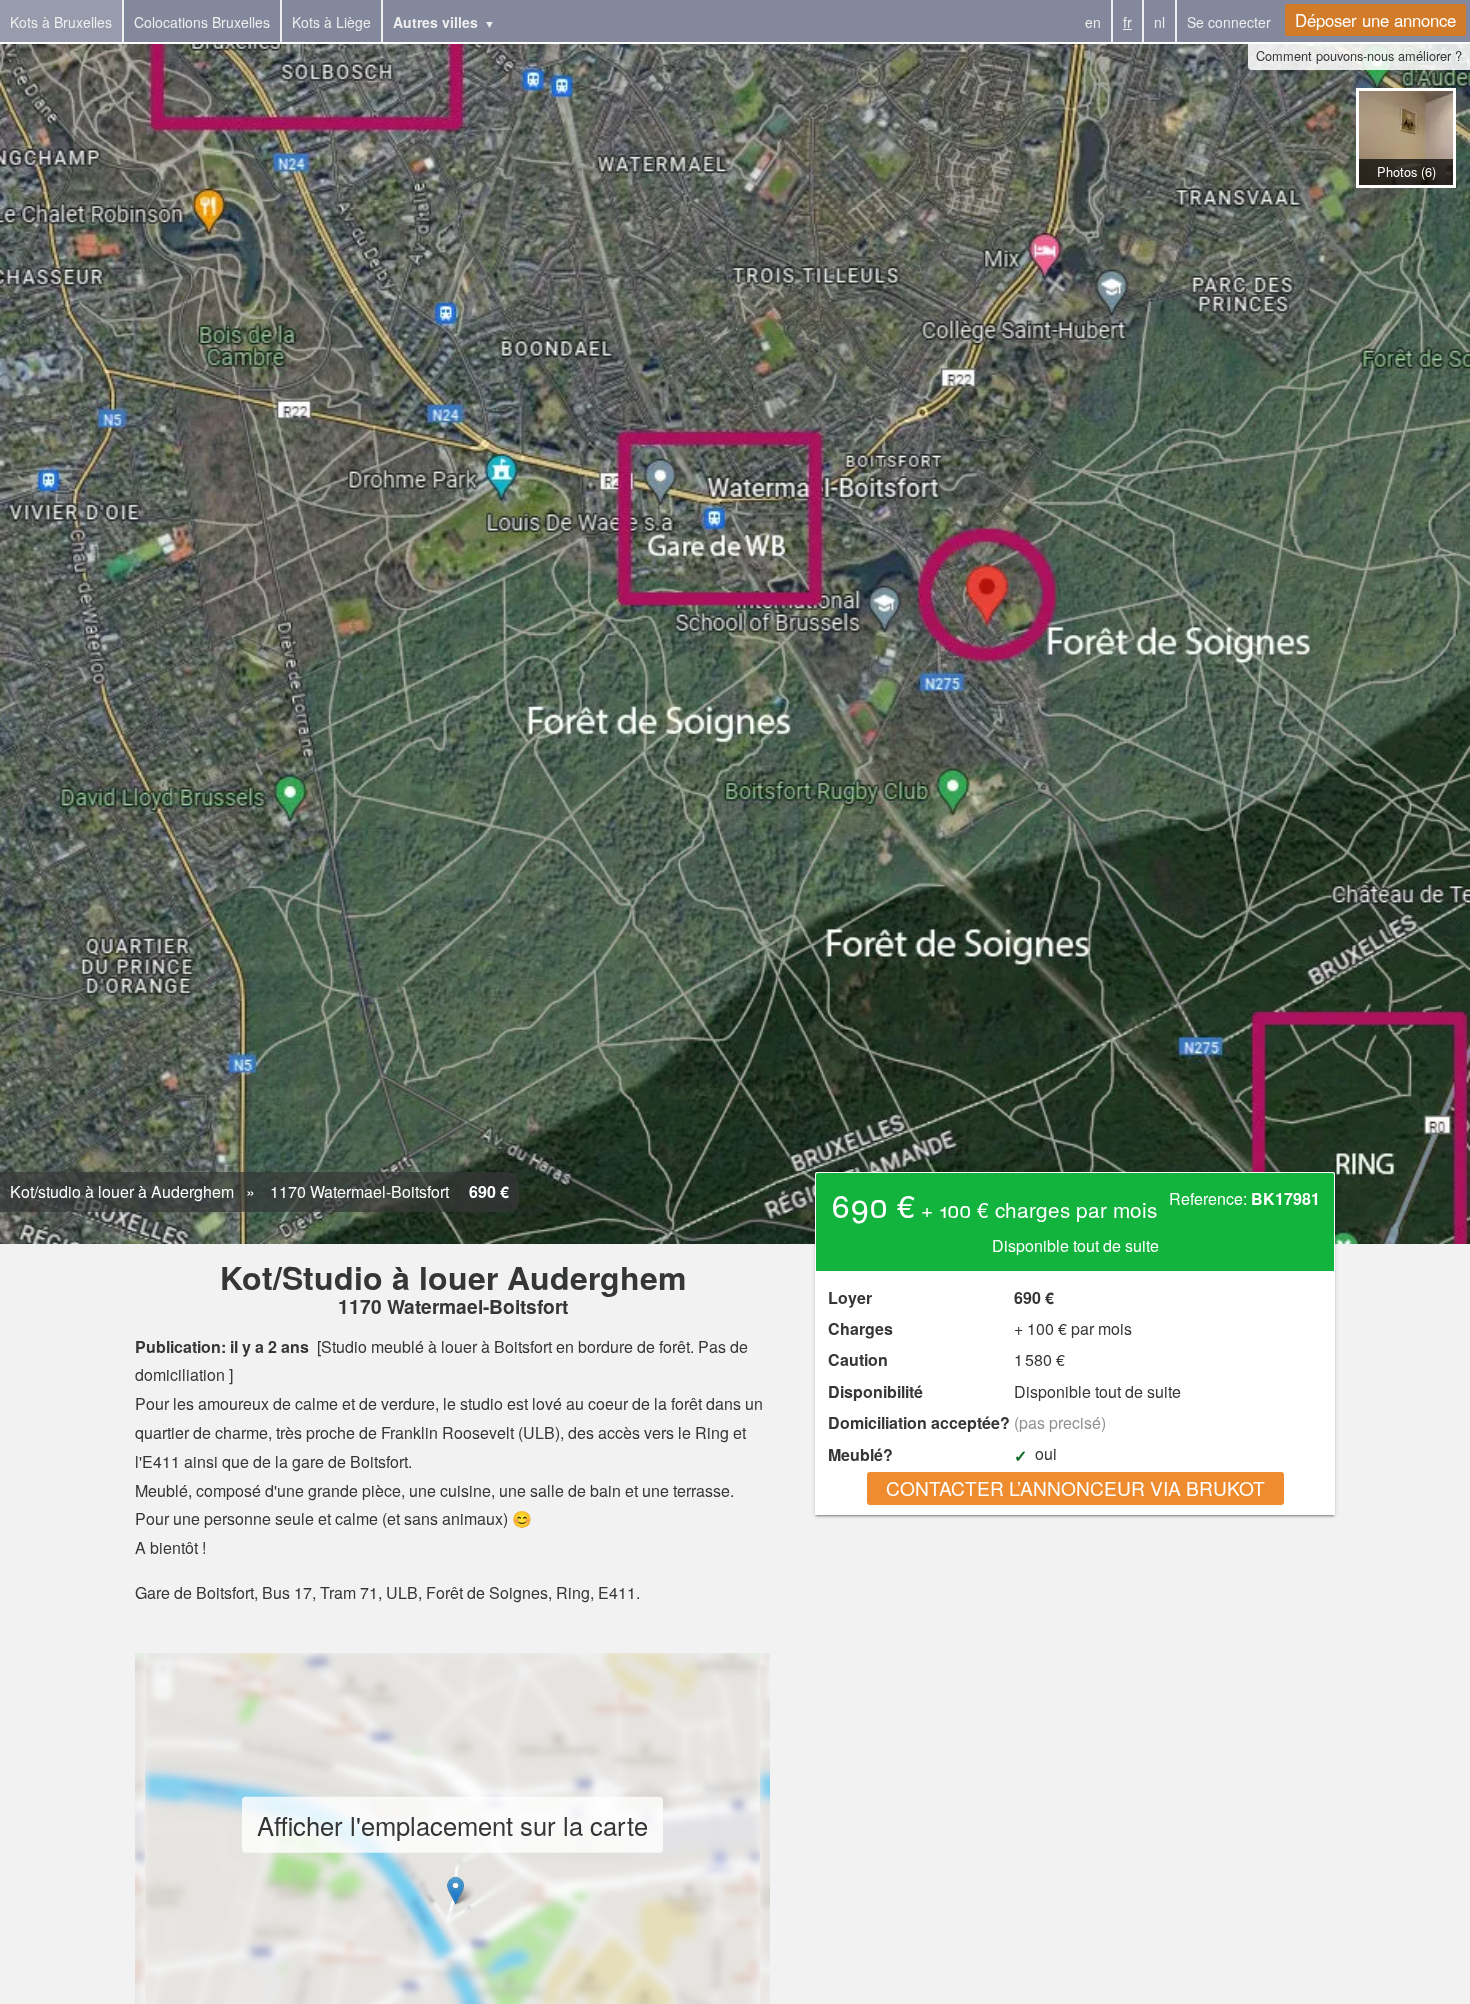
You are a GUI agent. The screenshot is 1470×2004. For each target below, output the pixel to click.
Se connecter (1229, 22)
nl (1159, 22)
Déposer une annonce (1375, 20)
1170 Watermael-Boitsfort (357, 1191)
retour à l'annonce (1405, 208)
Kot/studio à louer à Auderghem (122, 1191)
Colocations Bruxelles (202, 22)
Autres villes (435, 22)
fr (1127, 22)
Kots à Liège (331, 22)
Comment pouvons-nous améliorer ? (1359, 55)
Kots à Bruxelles (61, 22)
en (1093, 22)
